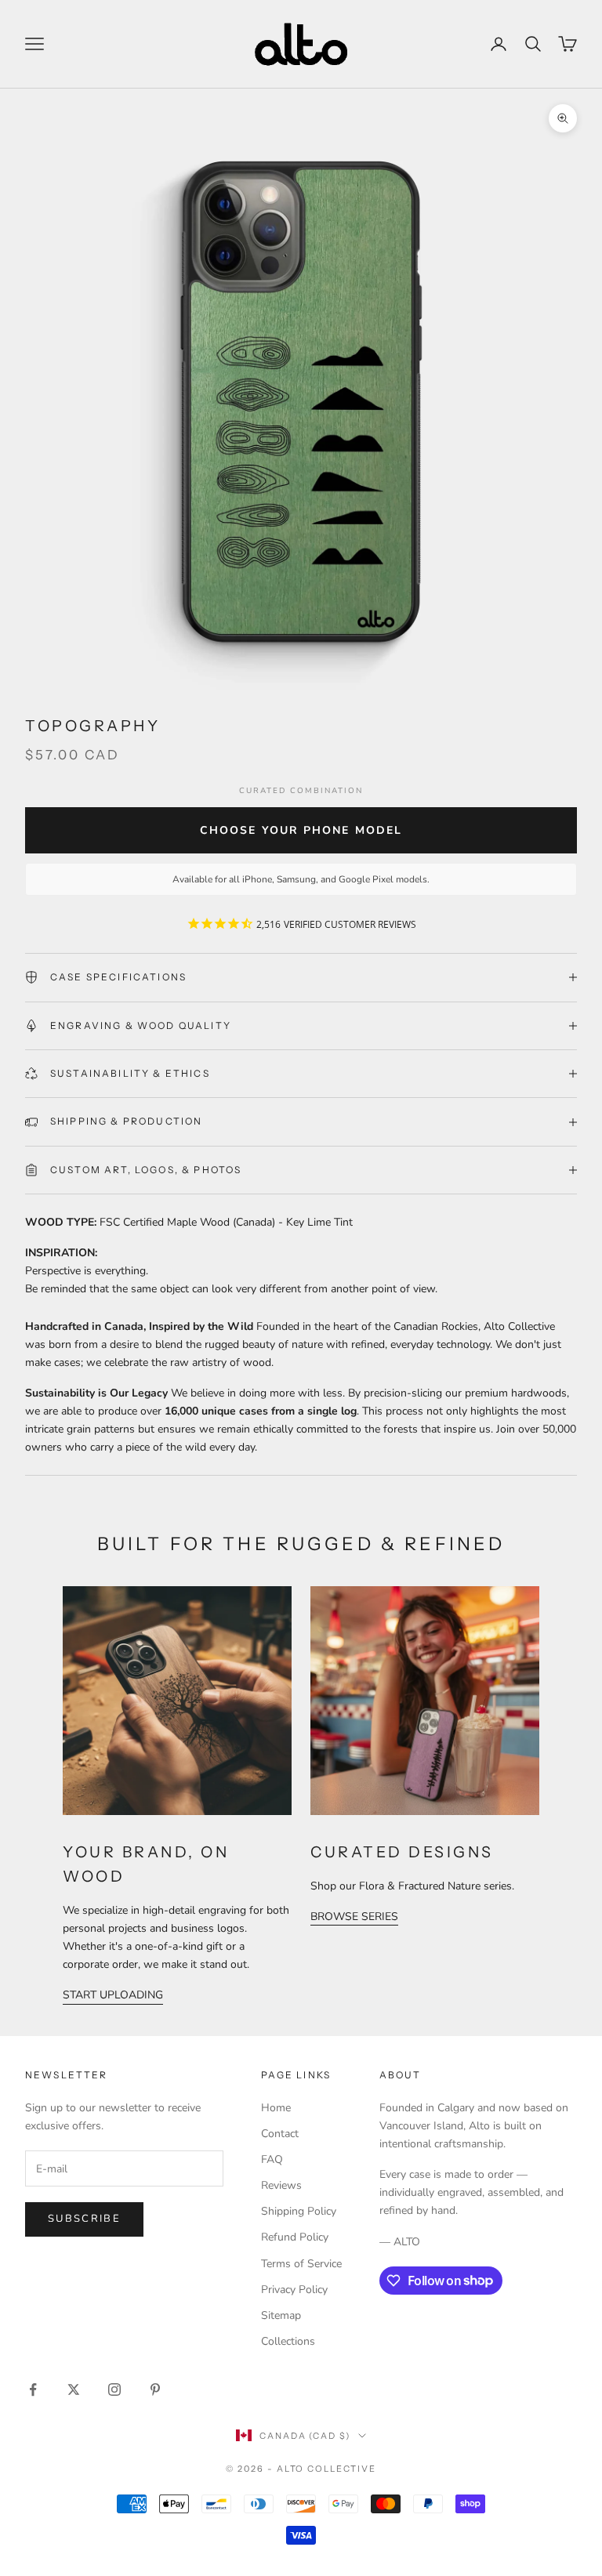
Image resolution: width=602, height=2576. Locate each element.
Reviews (281, 2185)
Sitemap (281, 2315)
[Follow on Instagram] (114, 2389)
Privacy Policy (294, 2290)
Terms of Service (301, 2264)
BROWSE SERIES (354, 1917)
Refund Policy (295, 2237)
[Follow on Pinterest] (155, 2389)
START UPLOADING (113, 1995)
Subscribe (84, 2219)
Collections (288, 2341)
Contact (280, 2134)
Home (276, 2108)
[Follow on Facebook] (33, 2389)
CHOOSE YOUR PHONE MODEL (301, 830)
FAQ (272, 2159)
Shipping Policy (299, 2211)
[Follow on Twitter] (74, 2389)
